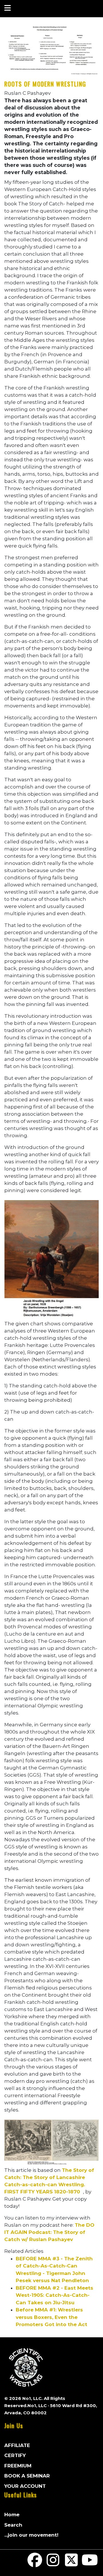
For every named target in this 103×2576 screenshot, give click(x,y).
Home (12, 2515)
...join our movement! (31, 2535)
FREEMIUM (18, 2466)
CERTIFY (15, 2455)
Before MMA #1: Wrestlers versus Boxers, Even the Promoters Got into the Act (51, 2317)
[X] (72, 2564)
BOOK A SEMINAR (27, 2476)
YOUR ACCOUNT (25, 2486)
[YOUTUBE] (90, 2564)
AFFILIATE (17, 2445)
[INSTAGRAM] (53, 2564)
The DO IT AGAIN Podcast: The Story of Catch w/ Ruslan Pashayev (49, 2232)
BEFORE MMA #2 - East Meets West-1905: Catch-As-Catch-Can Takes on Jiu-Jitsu (55, 2295)
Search (13, 2525)
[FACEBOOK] (35, 2564)
